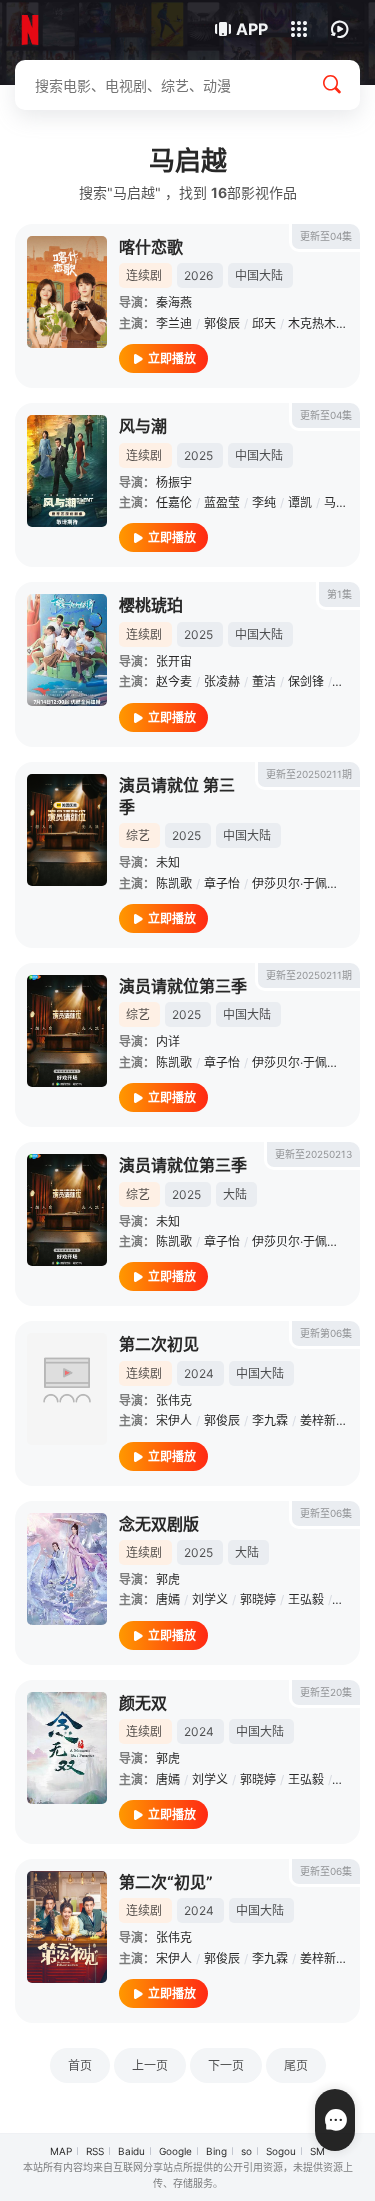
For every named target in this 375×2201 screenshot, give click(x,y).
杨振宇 (174, 482)
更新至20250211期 (309, 774)
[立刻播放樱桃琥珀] (67, 650)
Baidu (131, 2151)
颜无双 (143, 1703)
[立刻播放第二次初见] (67, 1389)
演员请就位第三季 (183, 986)
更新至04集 (326, 236)
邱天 (264, 323)
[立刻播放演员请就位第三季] (67, 1031)
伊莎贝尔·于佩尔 (295, 883)
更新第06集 (326, 1333)
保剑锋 (306, 681)
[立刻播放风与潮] (67, 471)
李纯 (264, 502)
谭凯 (300, 502)
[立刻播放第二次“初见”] (67, 1927)
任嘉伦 (174, 502)
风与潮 (143, 426)
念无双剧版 (159, 1524)
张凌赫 (222, 681)
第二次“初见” (166, 1882)
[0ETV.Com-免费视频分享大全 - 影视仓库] (82, 30)
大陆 (235, 1194)
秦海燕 (174, 302)
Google (175, 2151)
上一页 (150, 2065)
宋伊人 (174, 1420)
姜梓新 (318, 1420)
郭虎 (168, 1579)
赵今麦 (174, 681)
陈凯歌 (174, 883)
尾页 (296, 2065)
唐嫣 (168, 1599)
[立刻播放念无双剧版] (67, 1569)
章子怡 (222, 883)
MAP (61, 2151)
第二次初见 (159, 1344)
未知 (168, 862)
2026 (198, 275)
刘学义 (210, 1599)
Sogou (281, 2151)
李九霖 (270, 1420)
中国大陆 (259, 275)
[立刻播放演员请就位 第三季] (67, 830)
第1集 (339, 594)
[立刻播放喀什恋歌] (67, 292)
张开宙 (174, 661)
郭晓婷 (258, 1599)
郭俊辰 (222, 323)
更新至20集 (326, 1692)
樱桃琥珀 (151, 605)
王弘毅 (306, 1599)
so (246, 2151)
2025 (198, 455)
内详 (168, 1041)
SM (317, 2151)
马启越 (342, 502)
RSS (95, 2151)
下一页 (226, 2065)
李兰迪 (174, 323)
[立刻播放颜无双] (67, 1748)
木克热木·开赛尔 (331, 323)
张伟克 (174, 1400)
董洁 (264, 681)
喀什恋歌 (151, 247)
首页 (80, 2065)
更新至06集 (326, 1513)
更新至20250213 (313, 1154)
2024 (199, 1373)
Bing (216, 2151)
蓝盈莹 (222, 502)
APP (252, 29)
